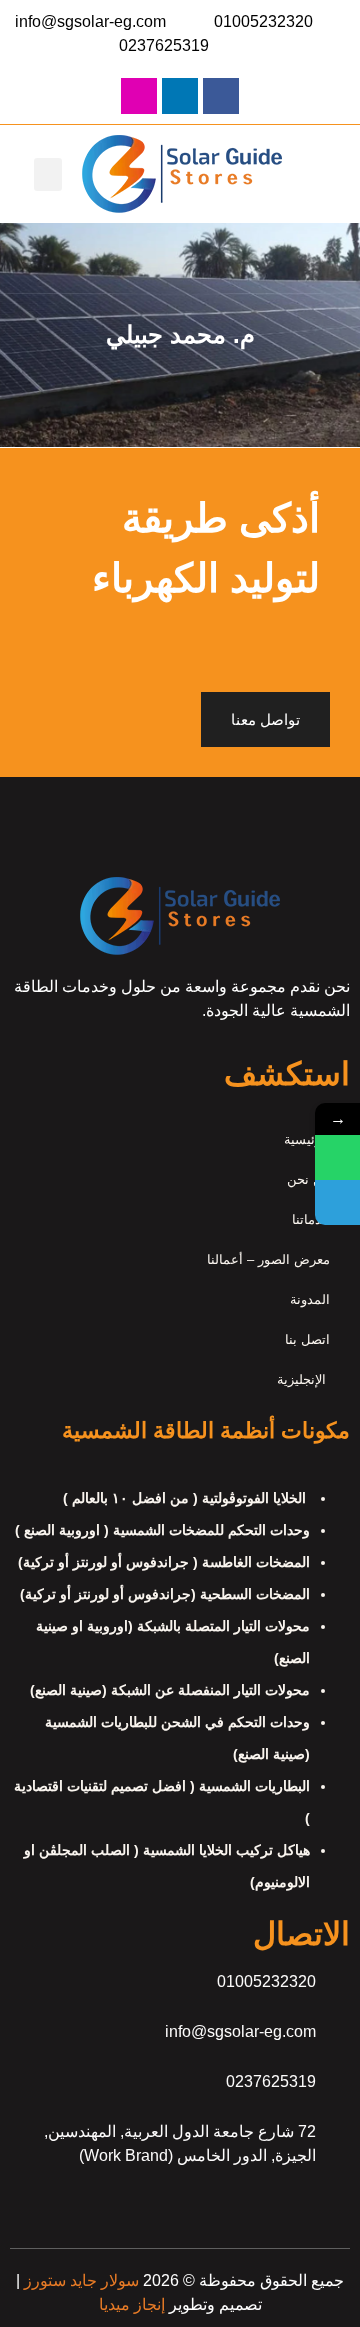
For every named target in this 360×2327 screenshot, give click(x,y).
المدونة (310, 1299)
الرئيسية (307, 1139)
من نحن (308, 1179)
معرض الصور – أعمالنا (268, 1259)
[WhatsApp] (337, 1157)
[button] (48, 174)
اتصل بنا (307, 1339)
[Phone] (337, 1202)
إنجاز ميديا (132, 2304)
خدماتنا (311, 1219)
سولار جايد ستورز (79, 2280)
